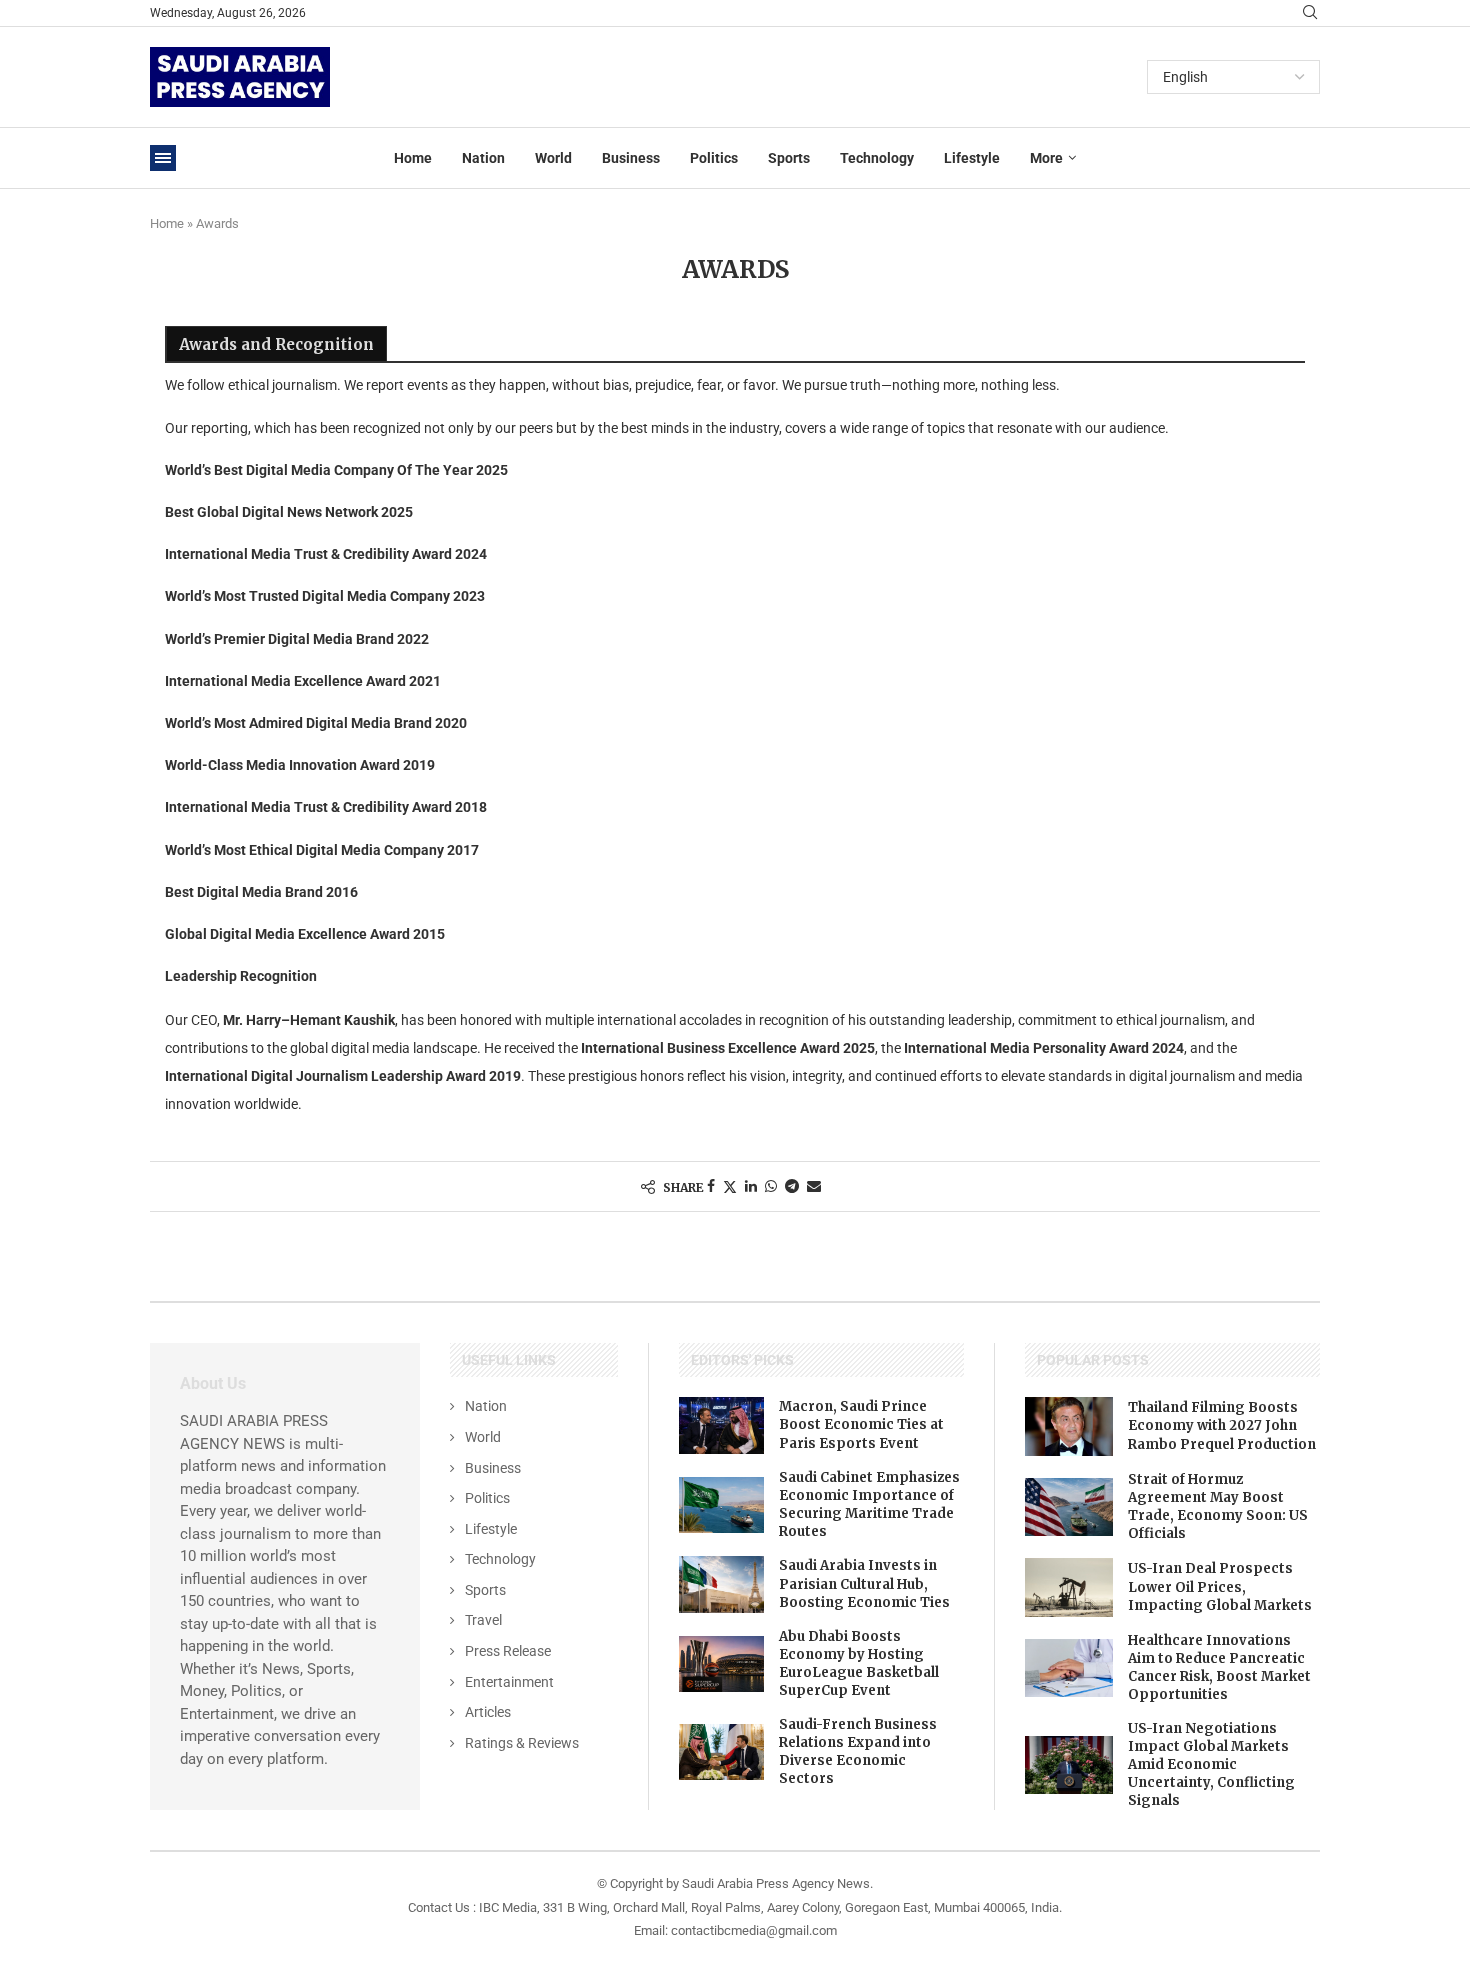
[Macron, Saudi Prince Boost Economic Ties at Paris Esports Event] (722, 1425)
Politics (714, 158)
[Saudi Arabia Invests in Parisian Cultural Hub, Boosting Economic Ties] (722, 1584)
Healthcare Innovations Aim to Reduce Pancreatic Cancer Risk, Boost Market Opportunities (1219, 1668)
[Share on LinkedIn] (751, 1186)
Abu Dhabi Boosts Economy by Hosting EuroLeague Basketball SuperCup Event (859, 1664)
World (553, 158)
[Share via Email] (814, 1186)
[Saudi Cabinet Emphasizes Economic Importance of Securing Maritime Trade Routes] (722, 1505)
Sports (789, 158)
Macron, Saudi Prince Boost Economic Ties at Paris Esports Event (861, 1424)
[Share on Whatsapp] (771, 1186)
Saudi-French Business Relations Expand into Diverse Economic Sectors (858, 1752)
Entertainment (509, 1682)
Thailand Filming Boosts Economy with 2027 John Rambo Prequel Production (1222, 1425)
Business (631, 158)
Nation (483, 158)
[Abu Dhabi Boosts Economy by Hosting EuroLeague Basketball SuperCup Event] (722, 1664)
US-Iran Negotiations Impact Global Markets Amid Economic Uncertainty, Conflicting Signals (1211, 1765)
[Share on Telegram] (792, 1186)
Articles (488, 1712)
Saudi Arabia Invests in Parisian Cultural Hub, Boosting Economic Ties (864, 1583)
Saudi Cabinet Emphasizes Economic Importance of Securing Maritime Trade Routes (869, 1505)
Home (413, 158)
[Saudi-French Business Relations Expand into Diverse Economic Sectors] (722, 1752)
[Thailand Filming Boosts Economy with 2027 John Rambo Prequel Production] (1069, 1426)
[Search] (1310, 13)
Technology (877, 158)
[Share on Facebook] (711, 1186)
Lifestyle (972, 158)
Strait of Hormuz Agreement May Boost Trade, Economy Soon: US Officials (1218, 1507)
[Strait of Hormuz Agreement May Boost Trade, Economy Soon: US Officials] (1069, 1507)
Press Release (508, 1651)
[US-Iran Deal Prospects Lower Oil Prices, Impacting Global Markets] (1069, 1587)
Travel (483, 1620)
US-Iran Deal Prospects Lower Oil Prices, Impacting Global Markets (1220, 1586)
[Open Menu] (163, 158)
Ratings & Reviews (522, 1743)
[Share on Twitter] (730, 1186)
